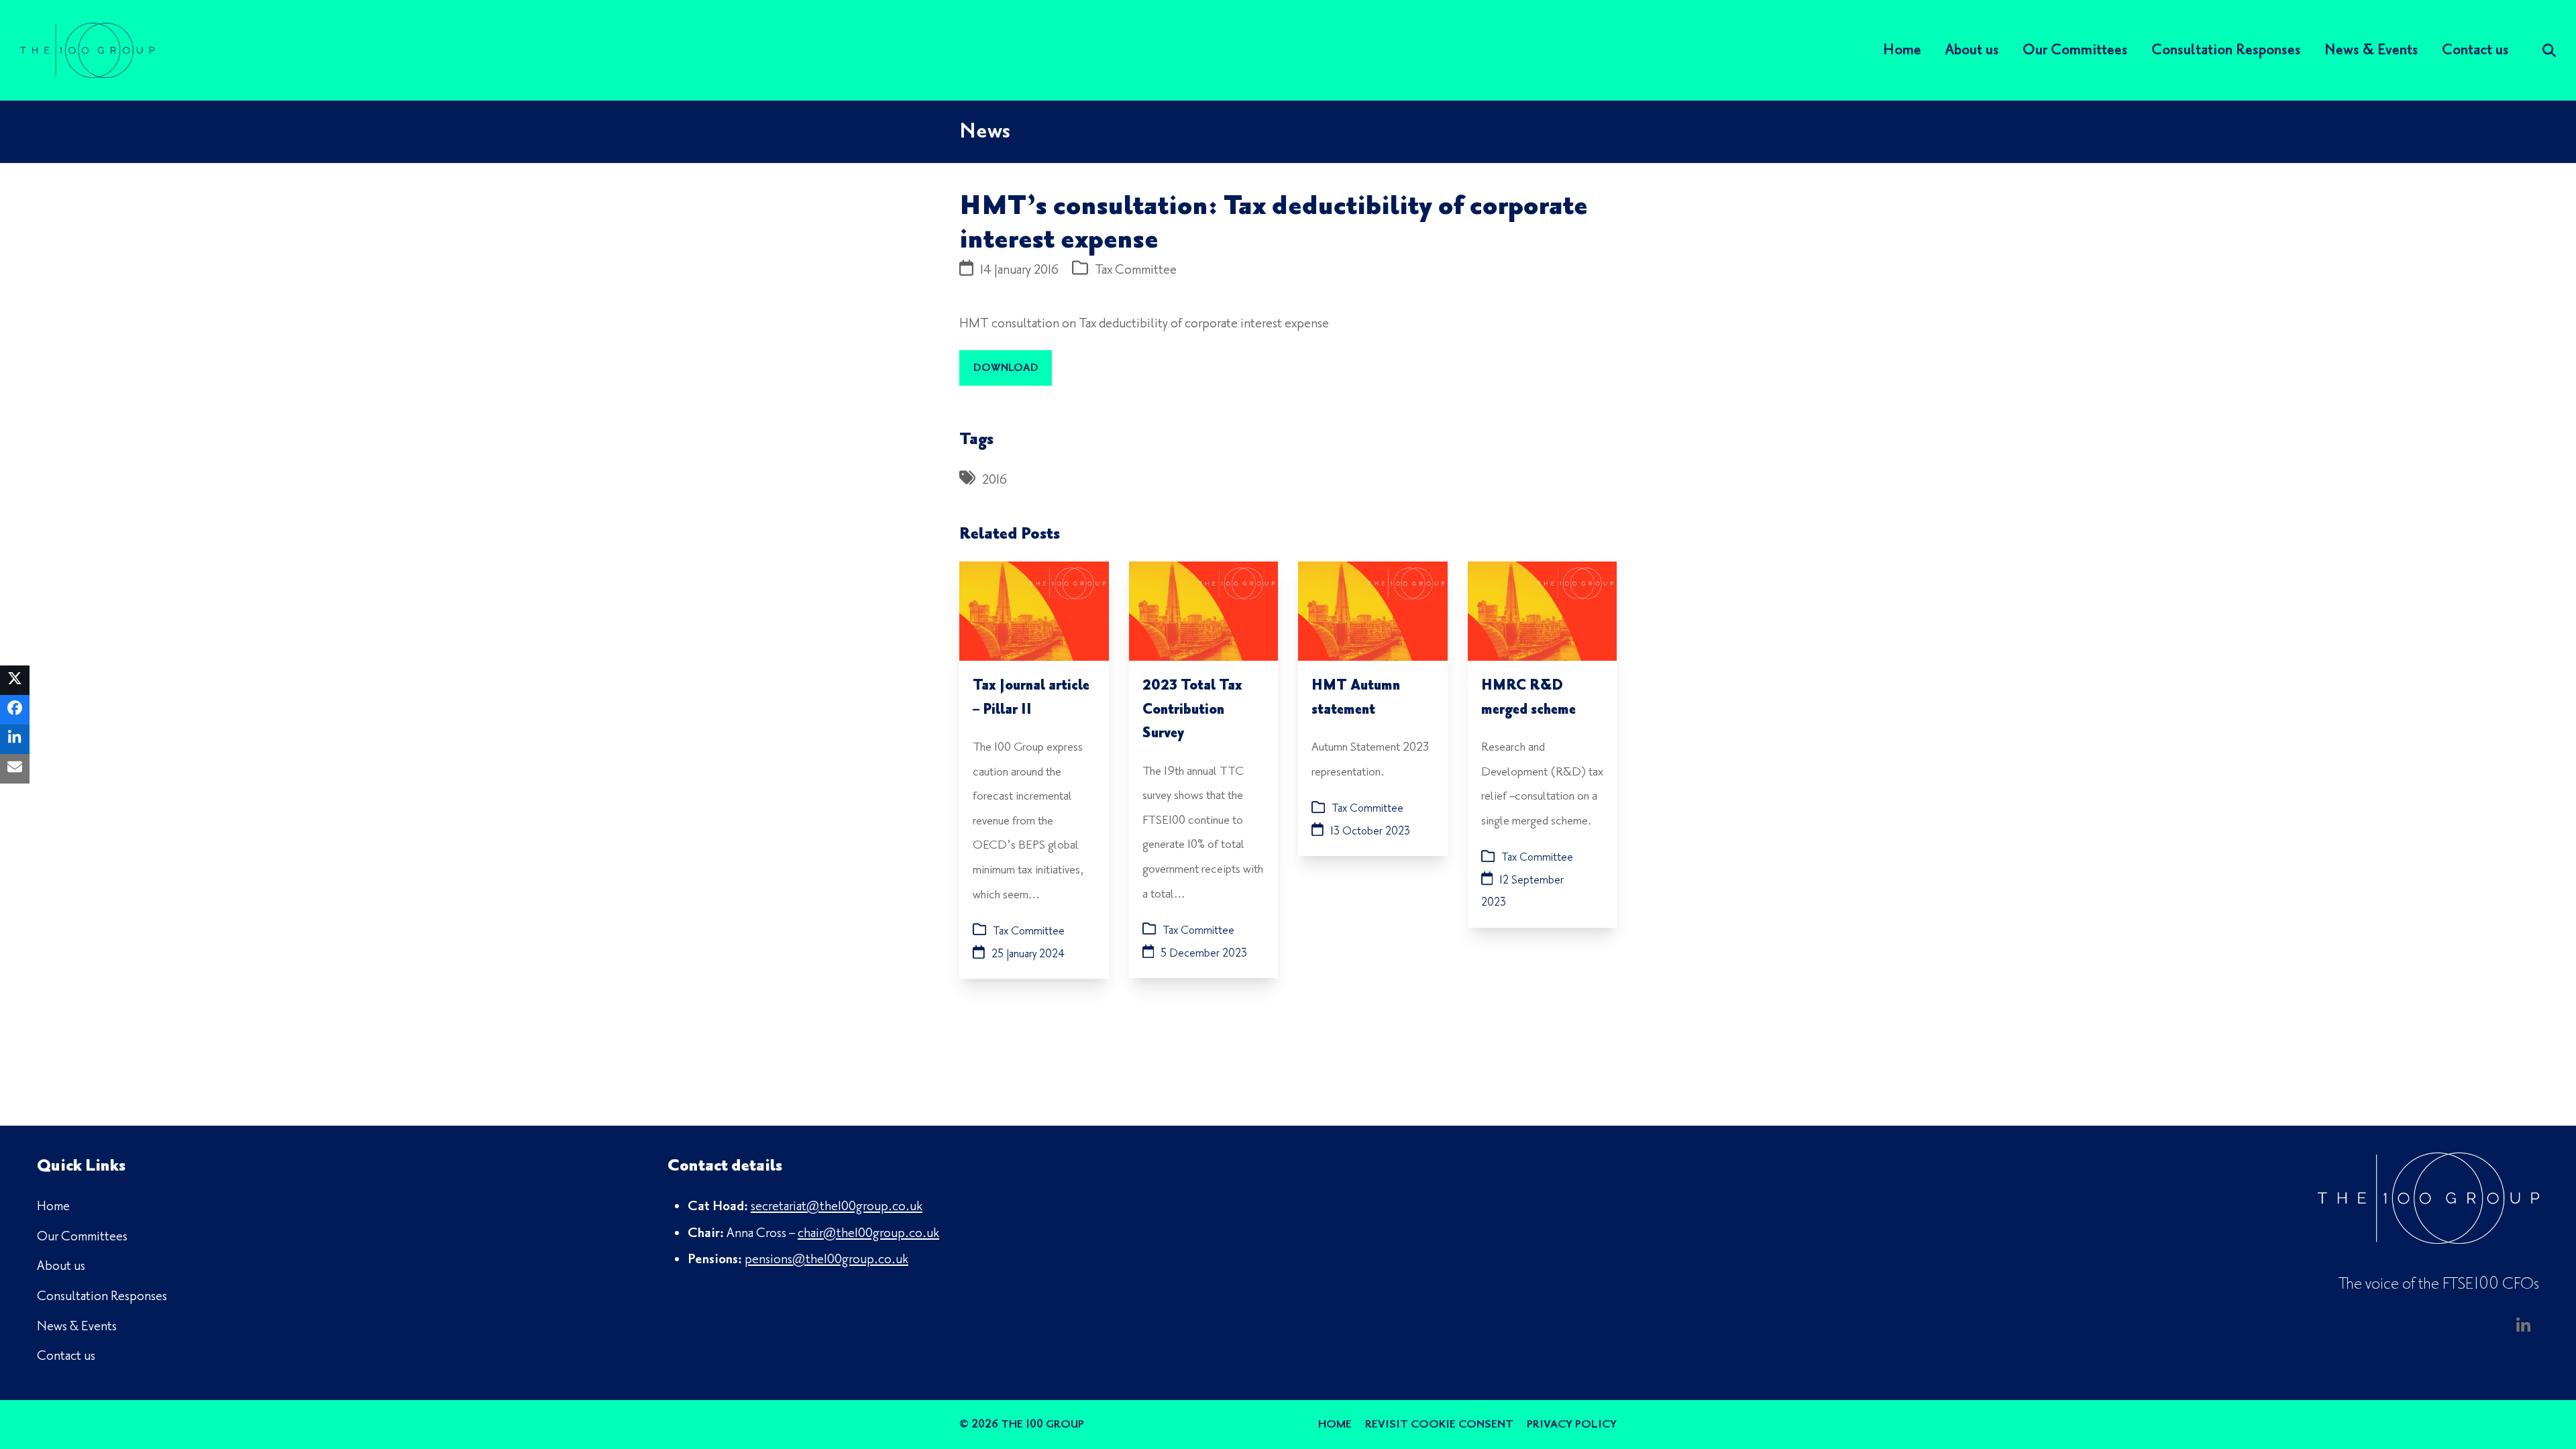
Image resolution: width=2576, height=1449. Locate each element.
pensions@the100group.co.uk (826, 1259)
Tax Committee (1136, 270)
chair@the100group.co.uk (868, 1233)
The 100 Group (1042, 1424)
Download (1006, 368)
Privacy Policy (1572, 1424)
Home (1335, 1424)
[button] (15, 680)
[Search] (2549, 50)
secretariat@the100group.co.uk (837, 1206)
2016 (995, 480)
